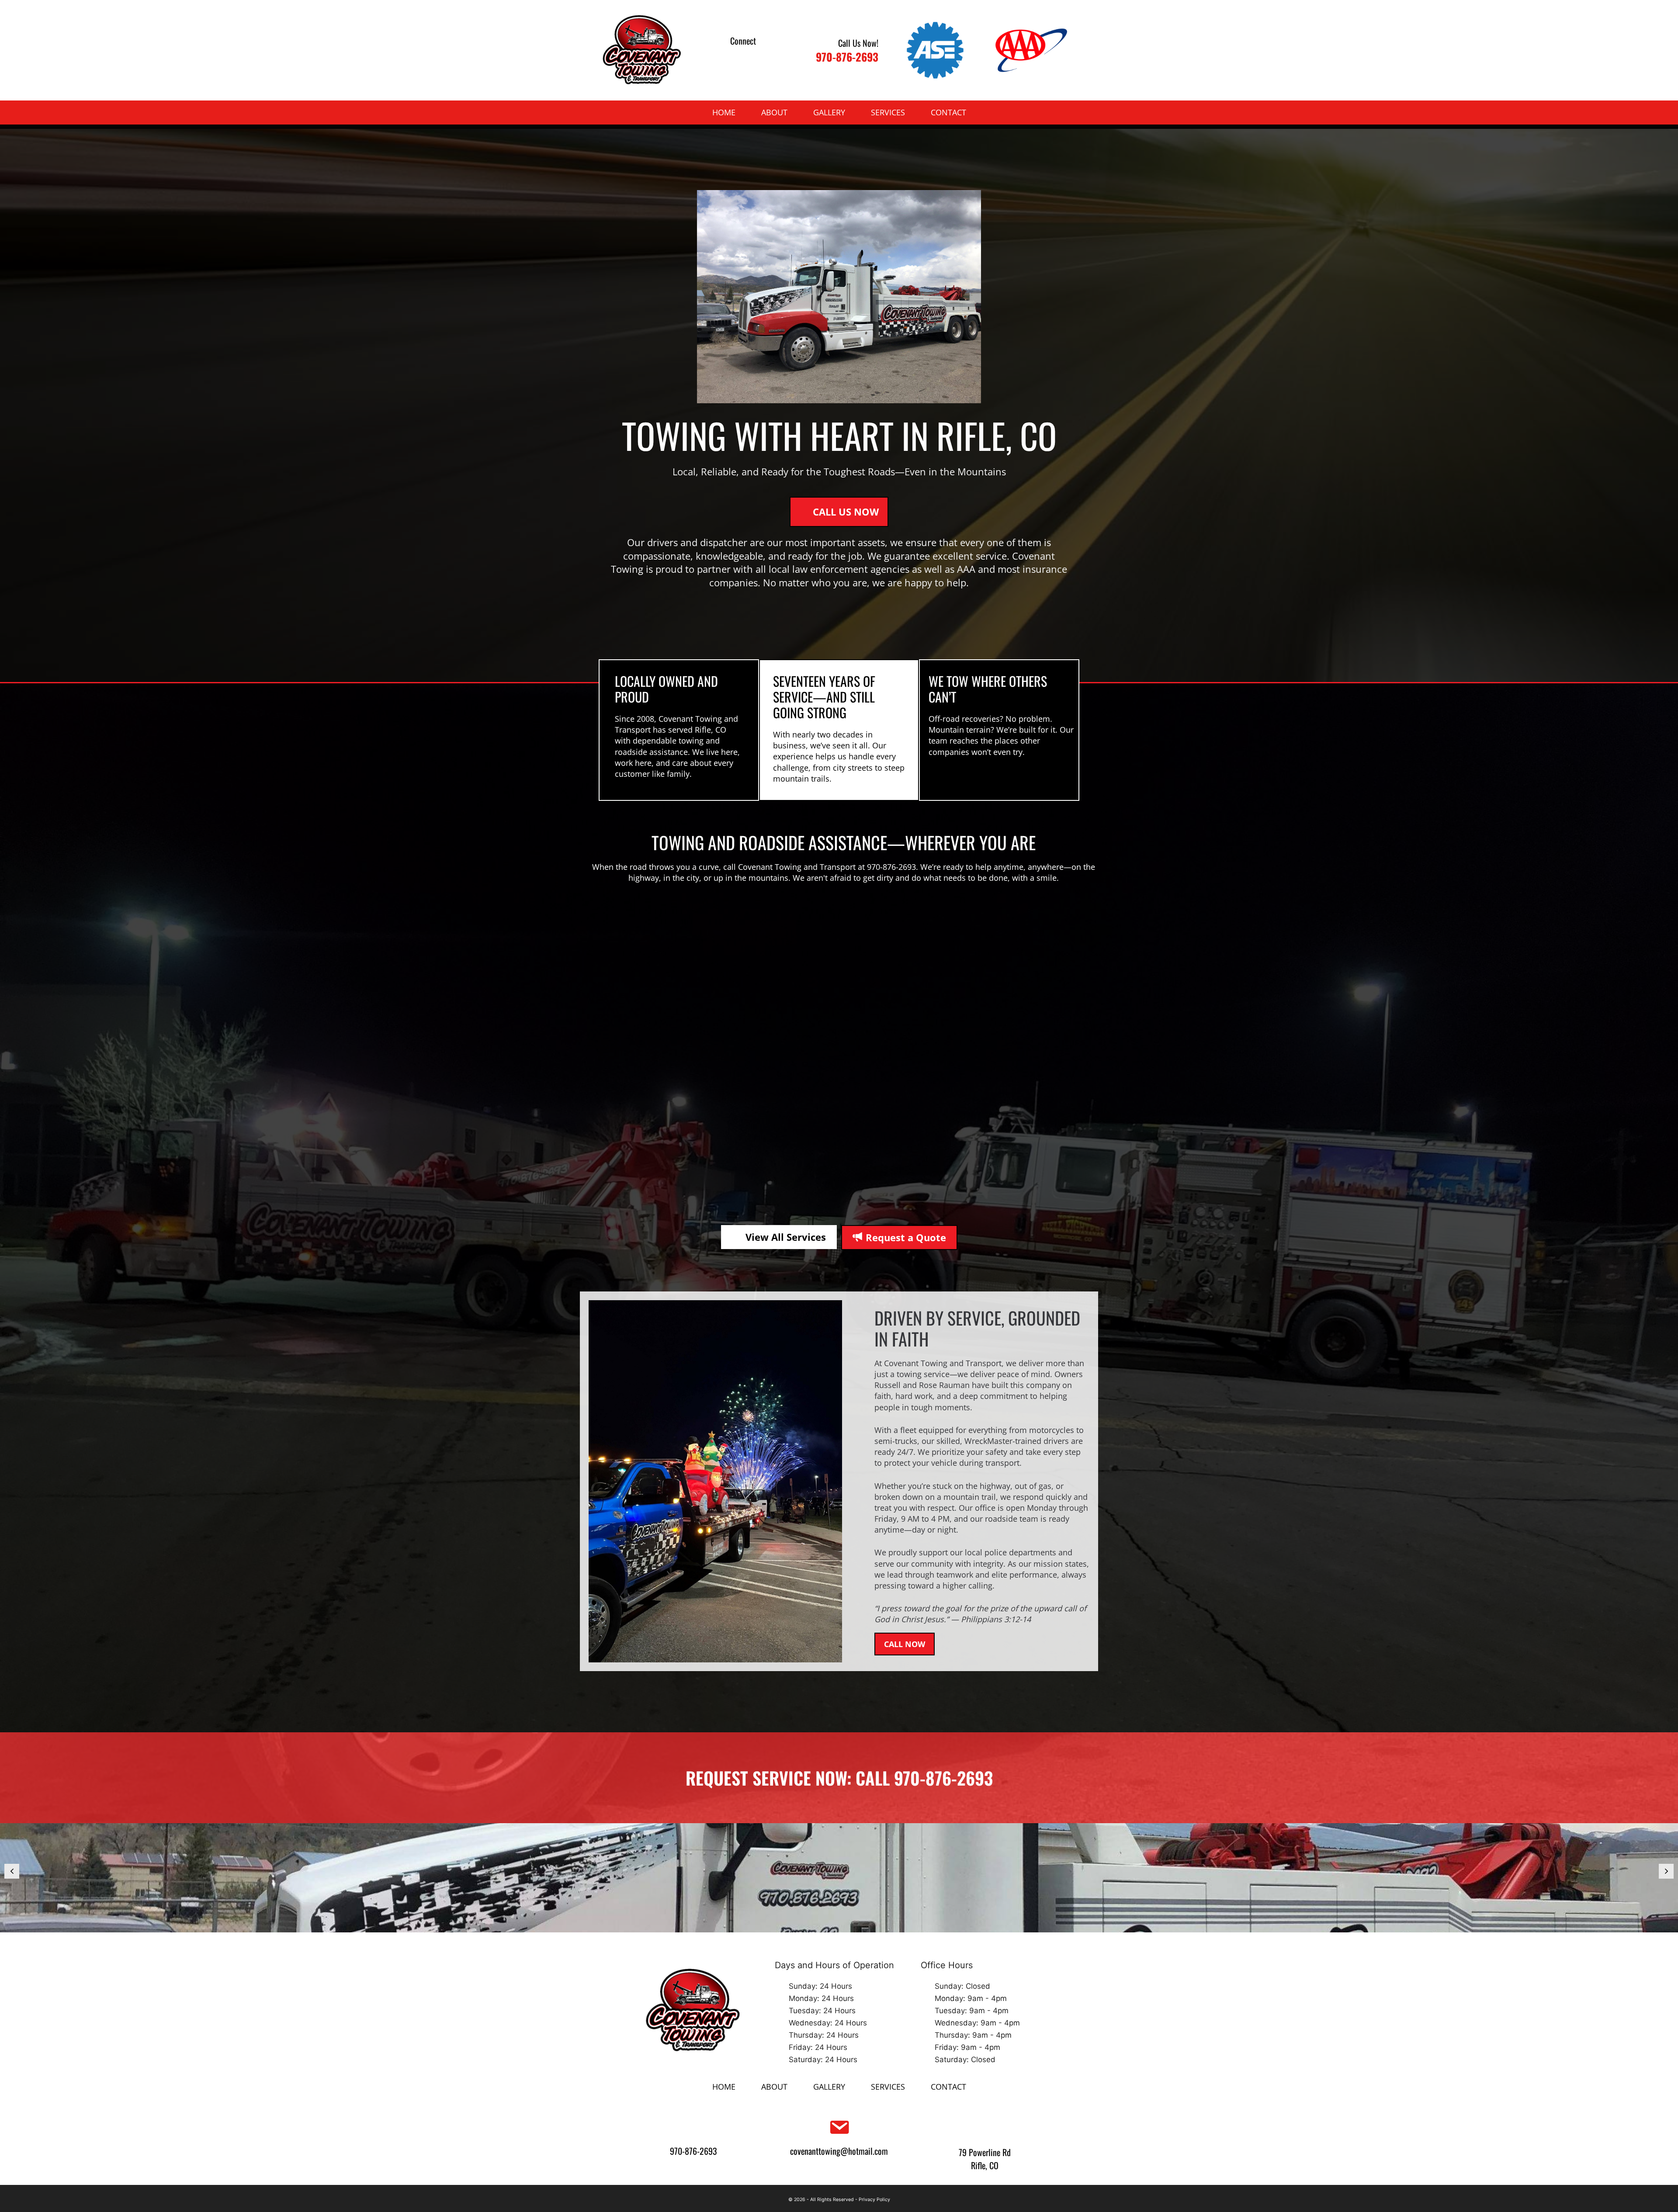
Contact (948, 112)
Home (724, 112)
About (774, 112)
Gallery (829, 112)
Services (888, 112)
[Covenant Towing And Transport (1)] (839, 1878)
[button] (732, 57)
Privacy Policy (874, 2200)
